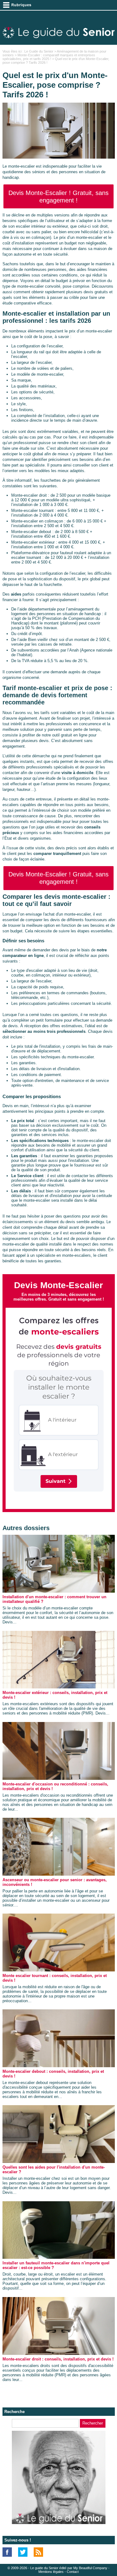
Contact (73, 2572)
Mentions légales (51, 2572)
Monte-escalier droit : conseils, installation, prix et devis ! (58, 2359)
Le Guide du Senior (39, 51)
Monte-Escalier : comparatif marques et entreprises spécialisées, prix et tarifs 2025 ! (49, 57)
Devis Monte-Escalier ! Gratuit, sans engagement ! (58, 197)
